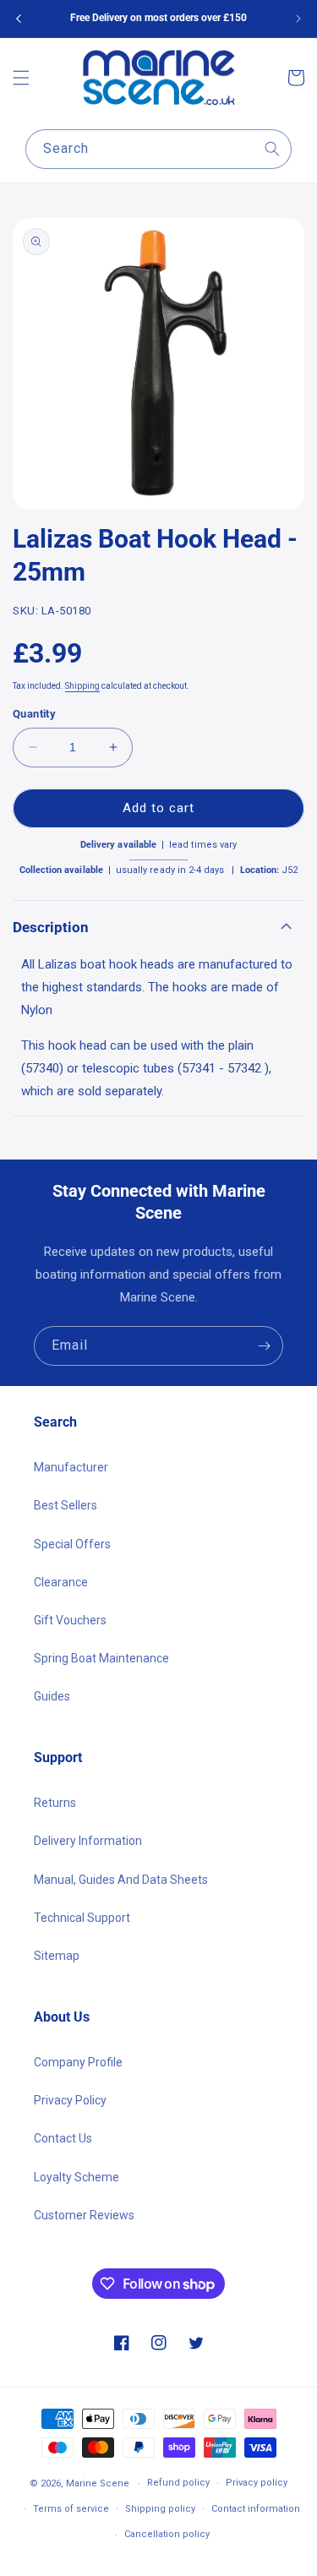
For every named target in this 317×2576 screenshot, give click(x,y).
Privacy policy (257, 2483)
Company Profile (78, 2062)
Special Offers (72, 1544)
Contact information (256, 2509)
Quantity (34, 714)
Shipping (82, 686)
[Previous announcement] (19, 19)
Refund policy (178, 2483)
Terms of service (71, 2509)
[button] (21, 78)
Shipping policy (160, 2509)
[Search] (272, 149)
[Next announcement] (298, 19)
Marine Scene (98, 2483)
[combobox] (158, 149)
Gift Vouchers (70, 1620)
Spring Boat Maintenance (101, 1658)
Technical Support (82, 1918)
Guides (52, 1696)
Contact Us (63, 2138)
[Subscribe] (264, 1346)
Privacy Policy (70, 2100)
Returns (55, 1803)
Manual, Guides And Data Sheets (121, 1880)
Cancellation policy (167, 2534)
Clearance (61, 1582)
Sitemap (57, 1956)
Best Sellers (66, 1505)
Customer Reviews (84, 2215)
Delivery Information (88, 1841)
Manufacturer (71, 1467)
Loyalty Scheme (77, 2177)
